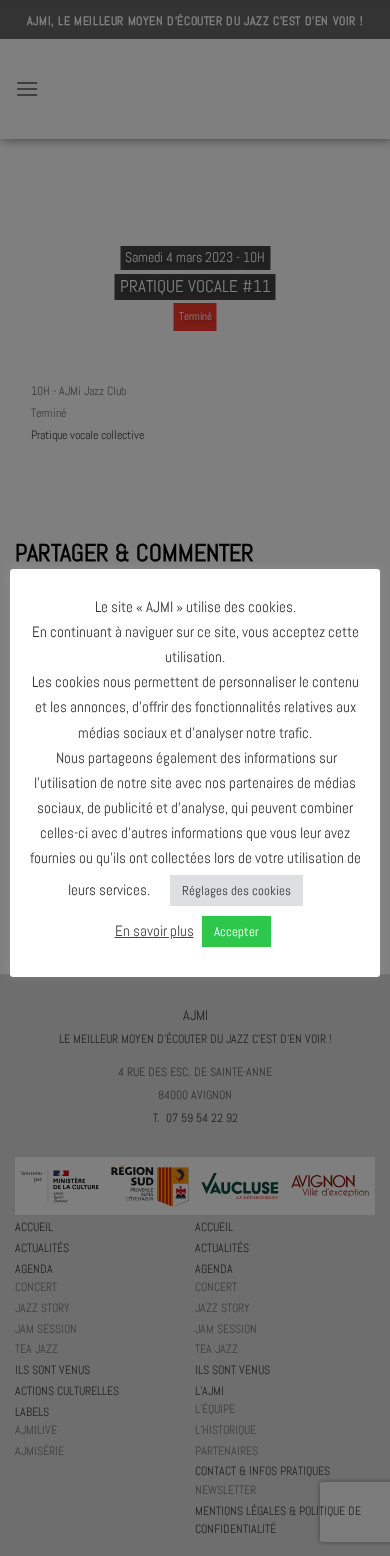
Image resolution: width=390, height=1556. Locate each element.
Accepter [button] (236, 931)
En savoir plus (154, 930)
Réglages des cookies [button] (236, 890)
